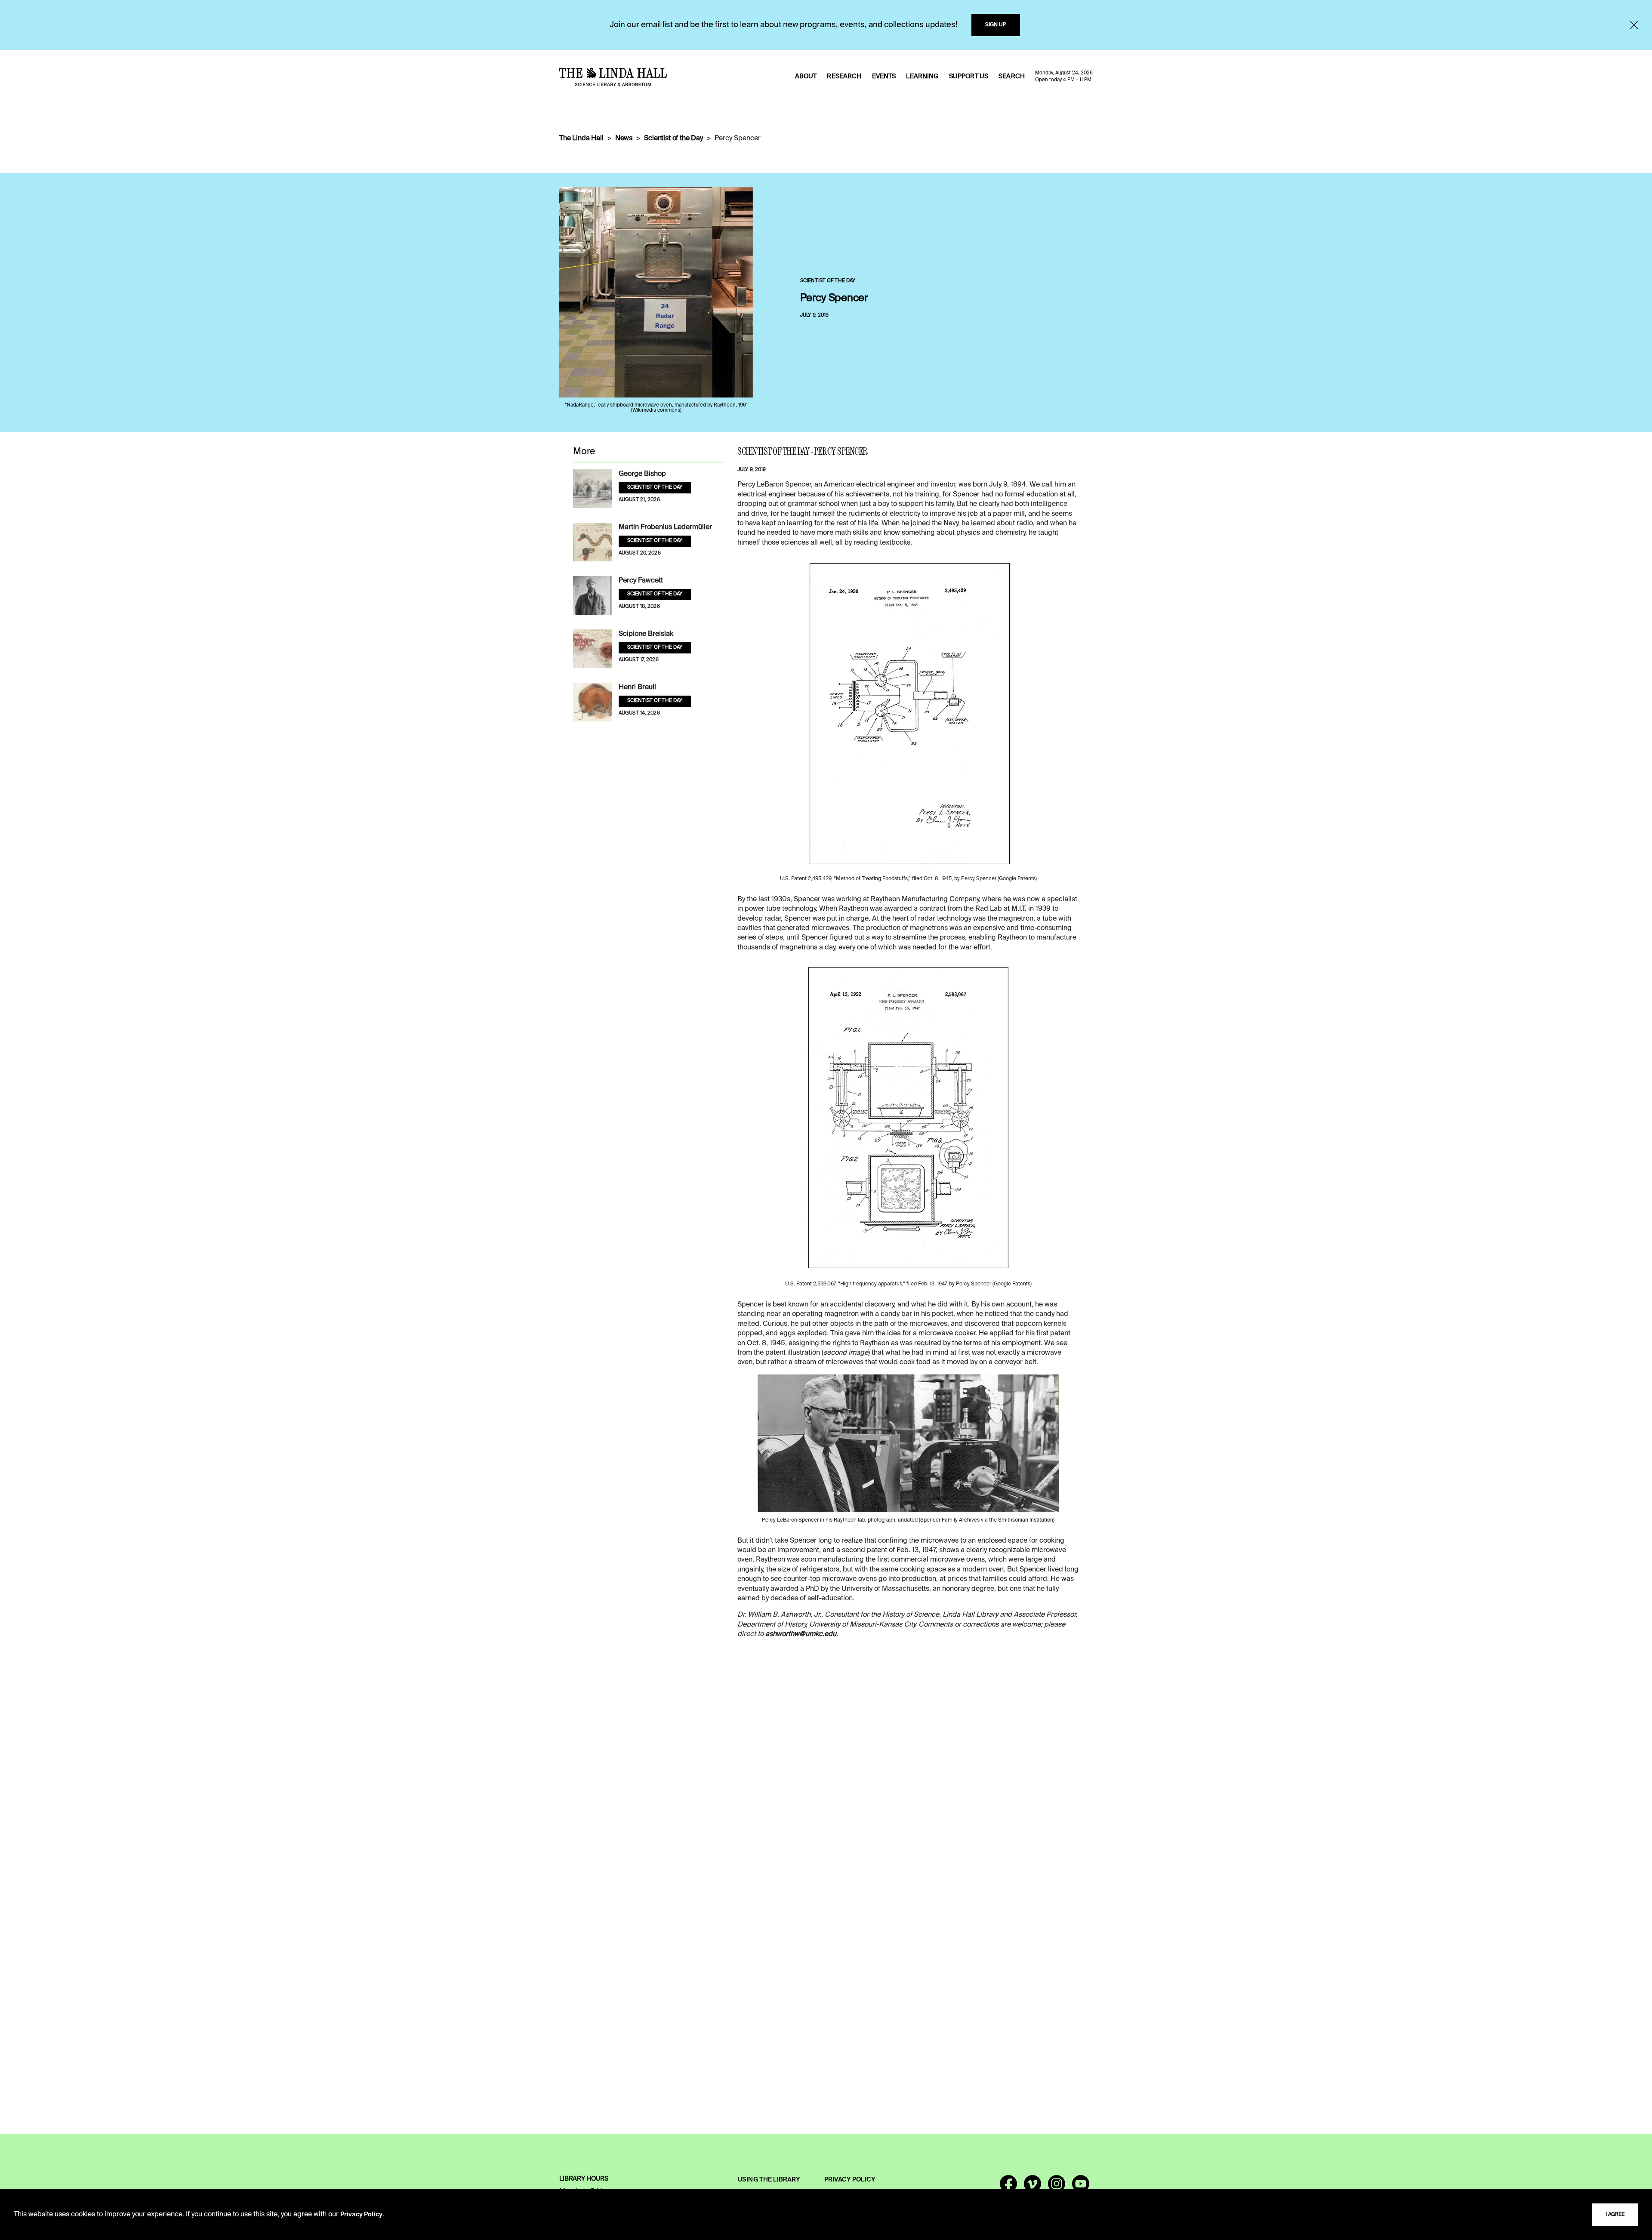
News (624, 139)
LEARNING (922, 77)
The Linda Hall (581, 139)
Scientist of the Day (673, 139)
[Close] (1634, 25)
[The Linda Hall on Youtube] (1081, 2188)
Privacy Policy (361, 2215)
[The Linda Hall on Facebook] (1008, 2188)
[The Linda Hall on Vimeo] (1032, 2188)
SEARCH (1012, 77)
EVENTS (884, 77)
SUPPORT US (969, 77)
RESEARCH (844, 77)
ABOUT (806, 77)
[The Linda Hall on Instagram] (1057, 2188)
